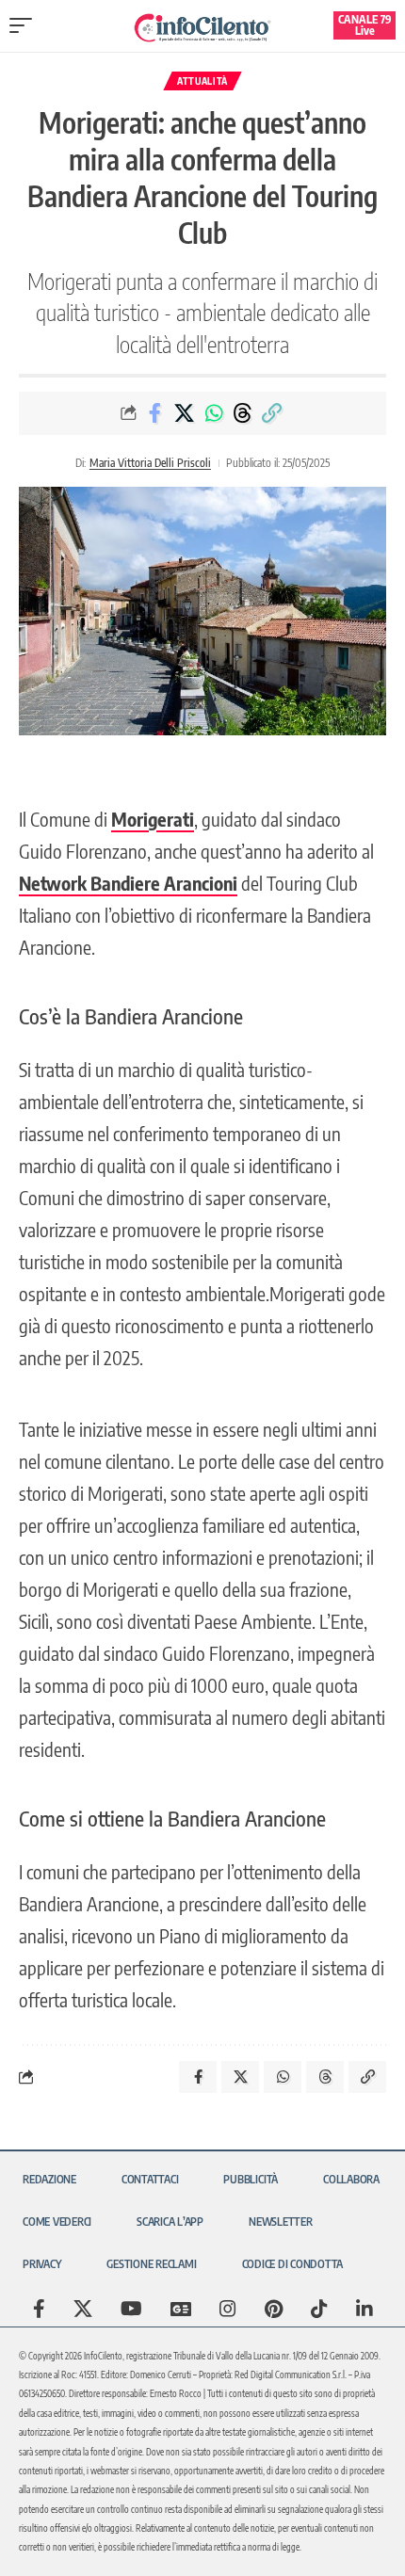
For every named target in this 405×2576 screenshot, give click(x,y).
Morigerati (153, 819)
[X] (83, 2309)
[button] (25, 25)
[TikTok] (319, 2309)
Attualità (202, 81)
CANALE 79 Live (365, 25)
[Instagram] (228, 2309)
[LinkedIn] (364, 2309)
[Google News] (181, 2309)
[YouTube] (131, 2309)
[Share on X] (185, 413)
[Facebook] (39, 2309)
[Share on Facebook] (155, 413)
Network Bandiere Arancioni (128, 883)
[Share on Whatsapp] (214, 413)
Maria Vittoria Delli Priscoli (150, 463)
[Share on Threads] (243, 413)
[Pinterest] (274, 2309)
